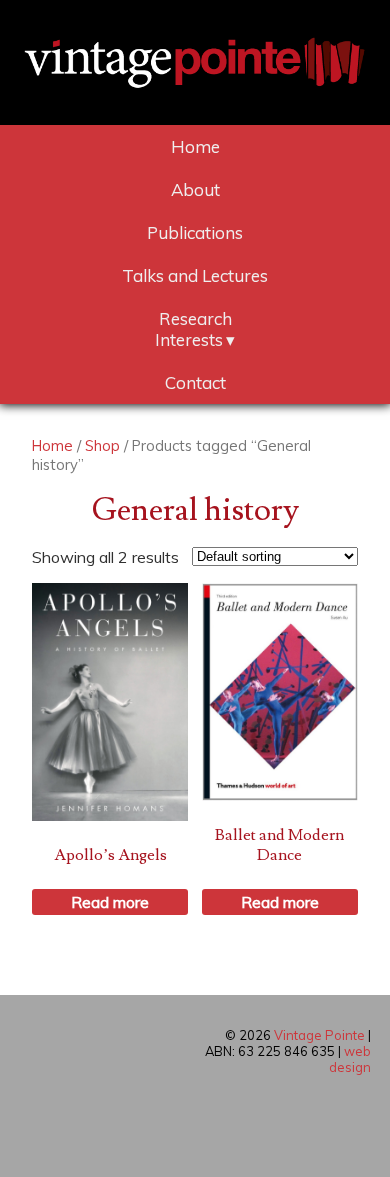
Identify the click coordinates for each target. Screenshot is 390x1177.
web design (350, 1059)
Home (195, 146)
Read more (110, 902)
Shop (102, 445)
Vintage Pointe (319, 1035)
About (195, 189)
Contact (195, 382)
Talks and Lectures (195, 275)
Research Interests (193, 329)
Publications (195, 232)
